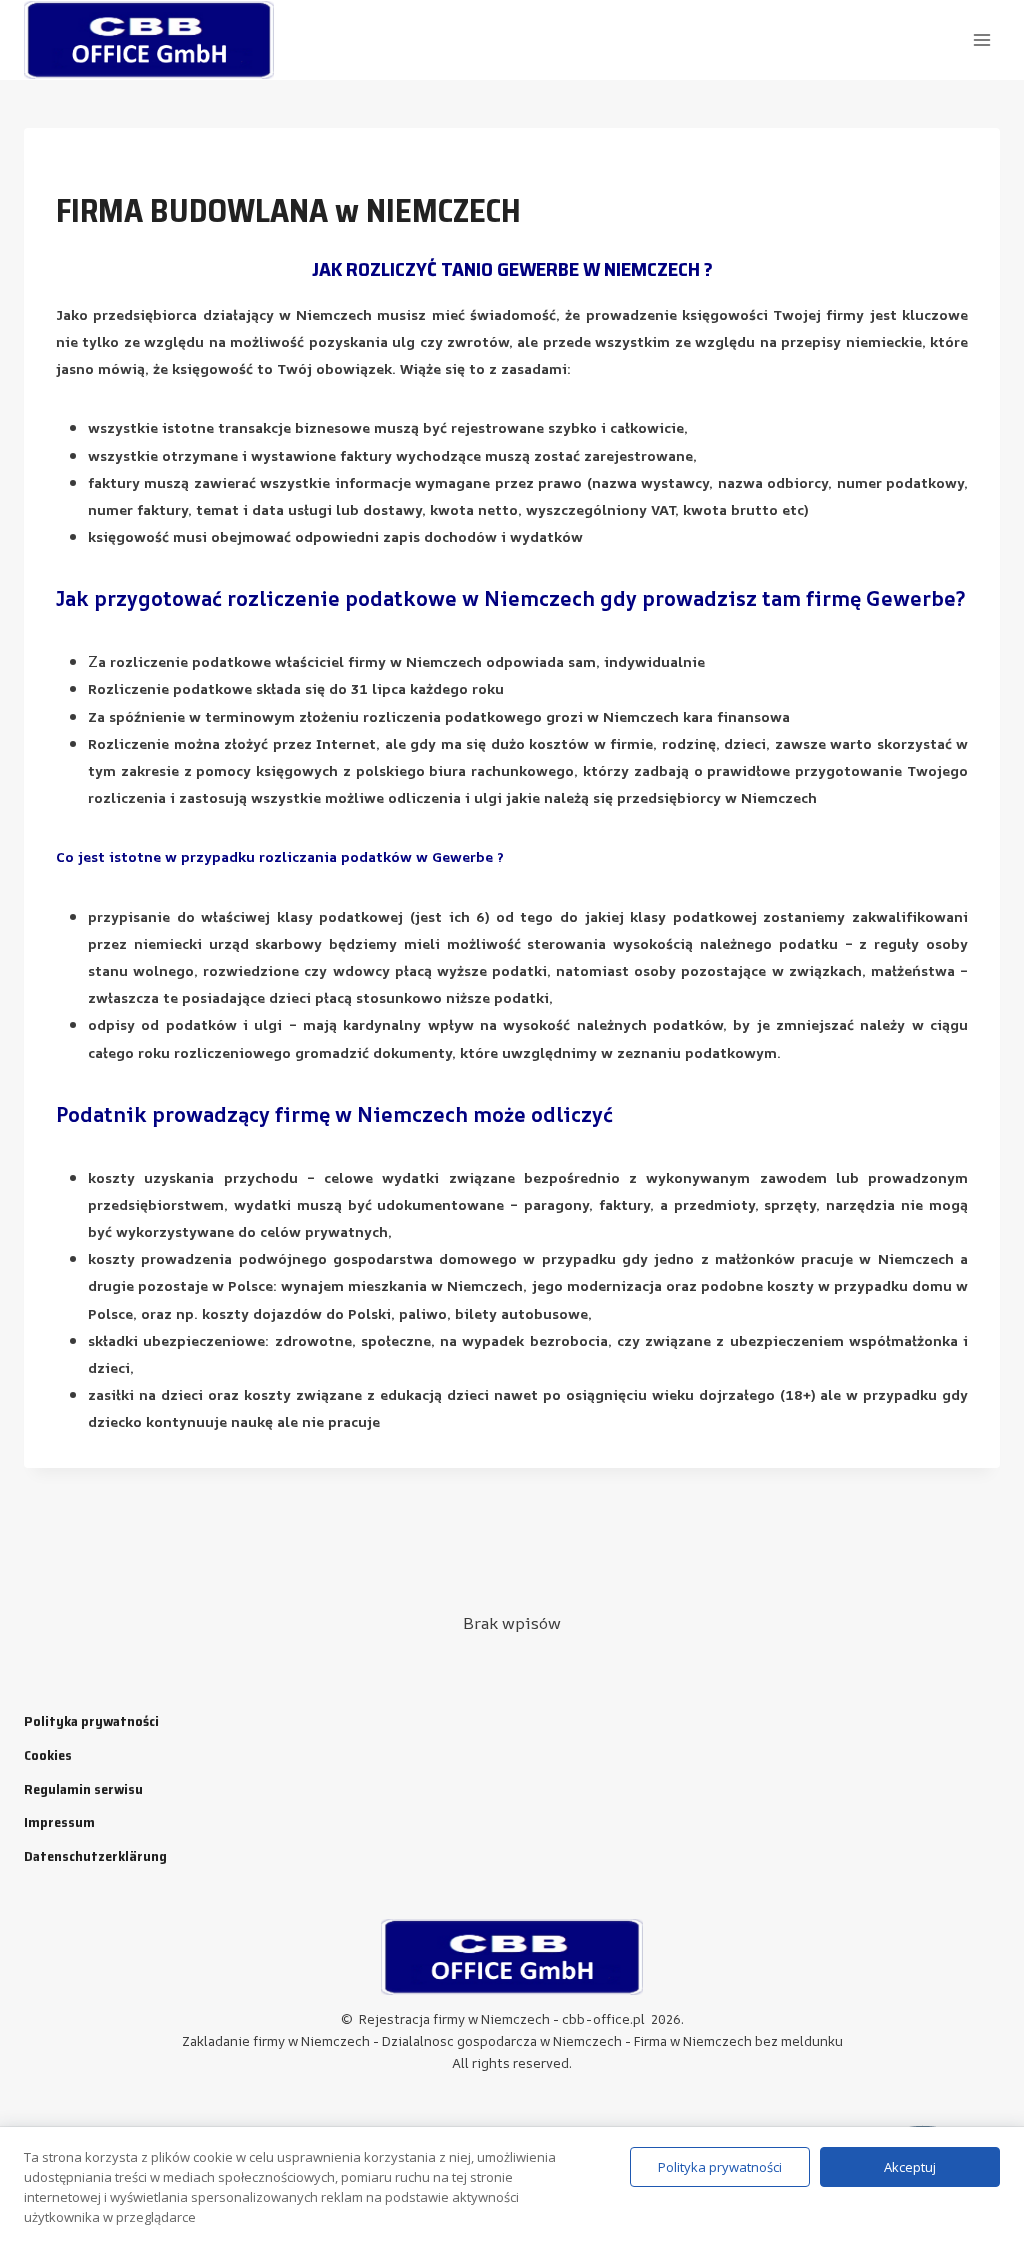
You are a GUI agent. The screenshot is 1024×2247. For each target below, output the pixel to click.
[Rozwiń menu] (981, 39)
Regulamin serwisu (83, 1789)
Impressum (59, 1822)
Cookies (48, 1755)
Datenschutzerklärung (95, 1856)
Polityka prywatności (91, 1721)
